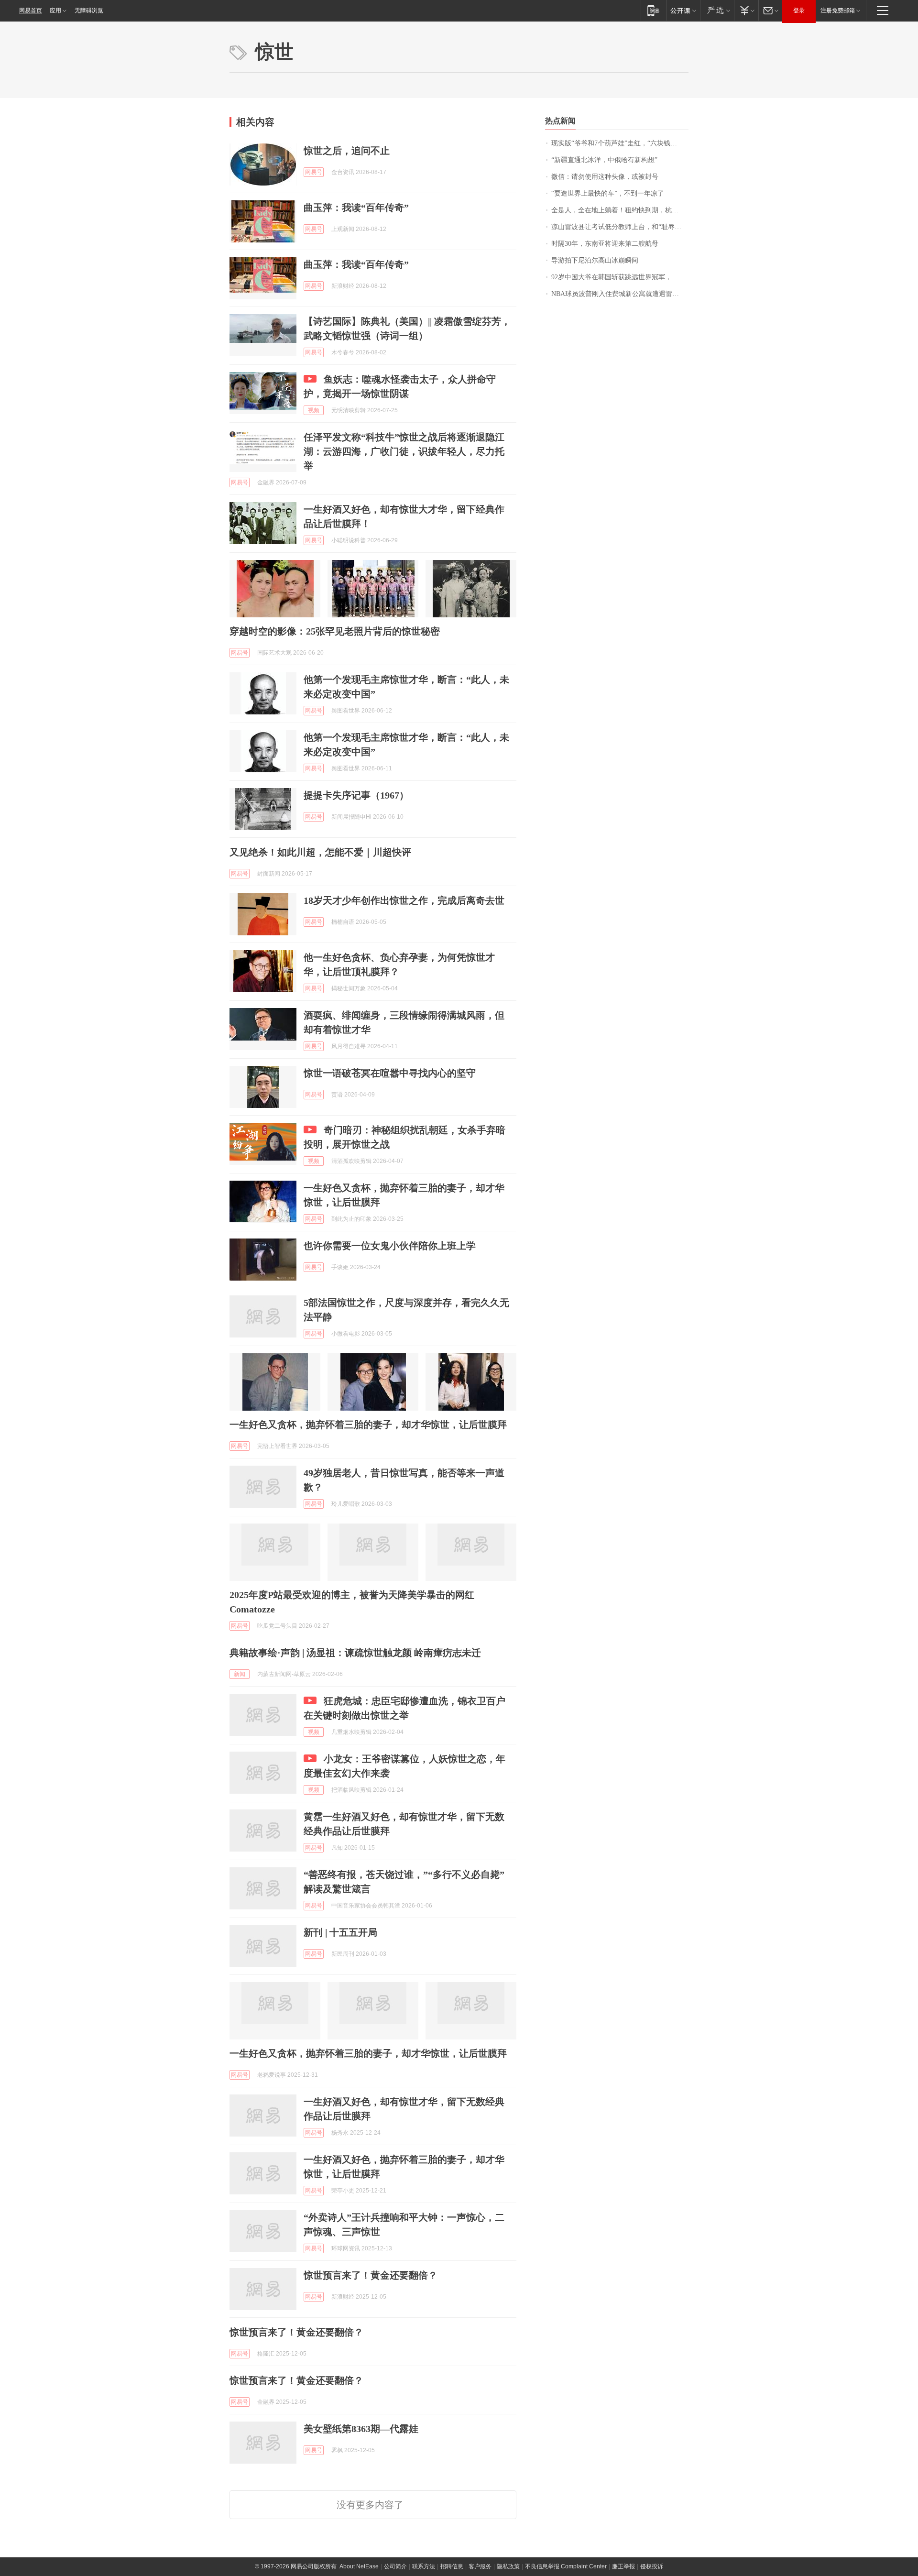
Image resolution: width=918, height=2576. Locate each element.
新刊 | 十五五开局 (340, 1932)
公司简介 (395, 2566)
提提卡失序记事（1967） (356, 795)
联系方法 (424, 2566)
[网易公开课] (683, 10)
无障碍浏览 (89, 11)
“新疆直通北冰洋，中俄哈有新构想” (604, 160)
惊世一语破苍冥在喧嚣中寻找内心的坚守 (390, 1073)
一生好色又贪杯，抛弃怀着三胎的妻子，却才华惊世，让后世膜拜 (368, 1425)
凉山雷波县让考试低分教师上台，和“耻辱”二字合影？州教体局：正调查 (620, 227)
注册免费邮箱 (838, 11)
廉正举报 (623, 2566)
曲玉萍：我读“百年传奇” (356, 208)
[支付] (746, 10)
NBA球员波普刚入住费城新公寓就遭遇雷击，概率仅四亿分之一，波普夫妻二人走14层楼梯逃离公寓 (620, 294)
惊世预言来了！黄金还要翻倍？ (371, 2275)
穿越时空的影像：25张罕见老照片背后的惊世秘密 (335, 631)
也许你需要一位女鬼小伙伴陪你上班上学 (390, 1246)
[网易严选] (717, 10)
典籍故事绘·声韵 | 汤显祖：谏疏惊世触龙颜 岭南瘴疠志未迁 (355, 1653)
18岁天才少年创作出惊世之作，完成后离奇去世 (404, 900)
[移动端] (653, 10)
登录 (799, 11)
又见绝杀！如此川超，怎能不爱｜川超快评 (320, 852)
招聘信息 (452, 2566)
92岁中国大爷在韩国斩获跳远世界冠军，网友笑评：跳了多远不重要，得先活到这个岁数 (620, 277)
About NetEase (359, 2566)
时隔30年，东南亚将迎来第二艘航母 (605, 244)
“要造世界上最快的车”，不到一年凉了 (608, 193)
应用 (55, 11)
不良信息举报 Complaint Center (566, 2566)
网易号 (314, 172)
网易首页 (31, 11)
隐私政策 (508, 2566)
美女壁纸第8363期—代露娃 (361, 2429)
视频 (314, 410)
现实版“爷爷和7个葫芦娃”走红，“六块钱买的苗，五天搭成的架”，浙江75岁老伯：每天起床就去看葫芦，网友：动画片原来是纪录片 (620, 143)
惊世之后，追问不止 (347, 151)
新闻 (240, 1674)
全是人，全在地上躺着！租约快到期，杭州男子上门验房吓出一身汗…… (620, 210)
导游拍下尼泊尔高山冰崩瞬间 (595, 260)
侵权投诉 (652, 2566)
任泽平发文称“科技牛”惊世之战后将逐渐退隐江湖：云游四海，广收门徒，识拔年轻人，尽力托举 (404, 451)
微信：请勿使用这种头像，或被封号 (605, 177)
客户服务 (480, 2566)
